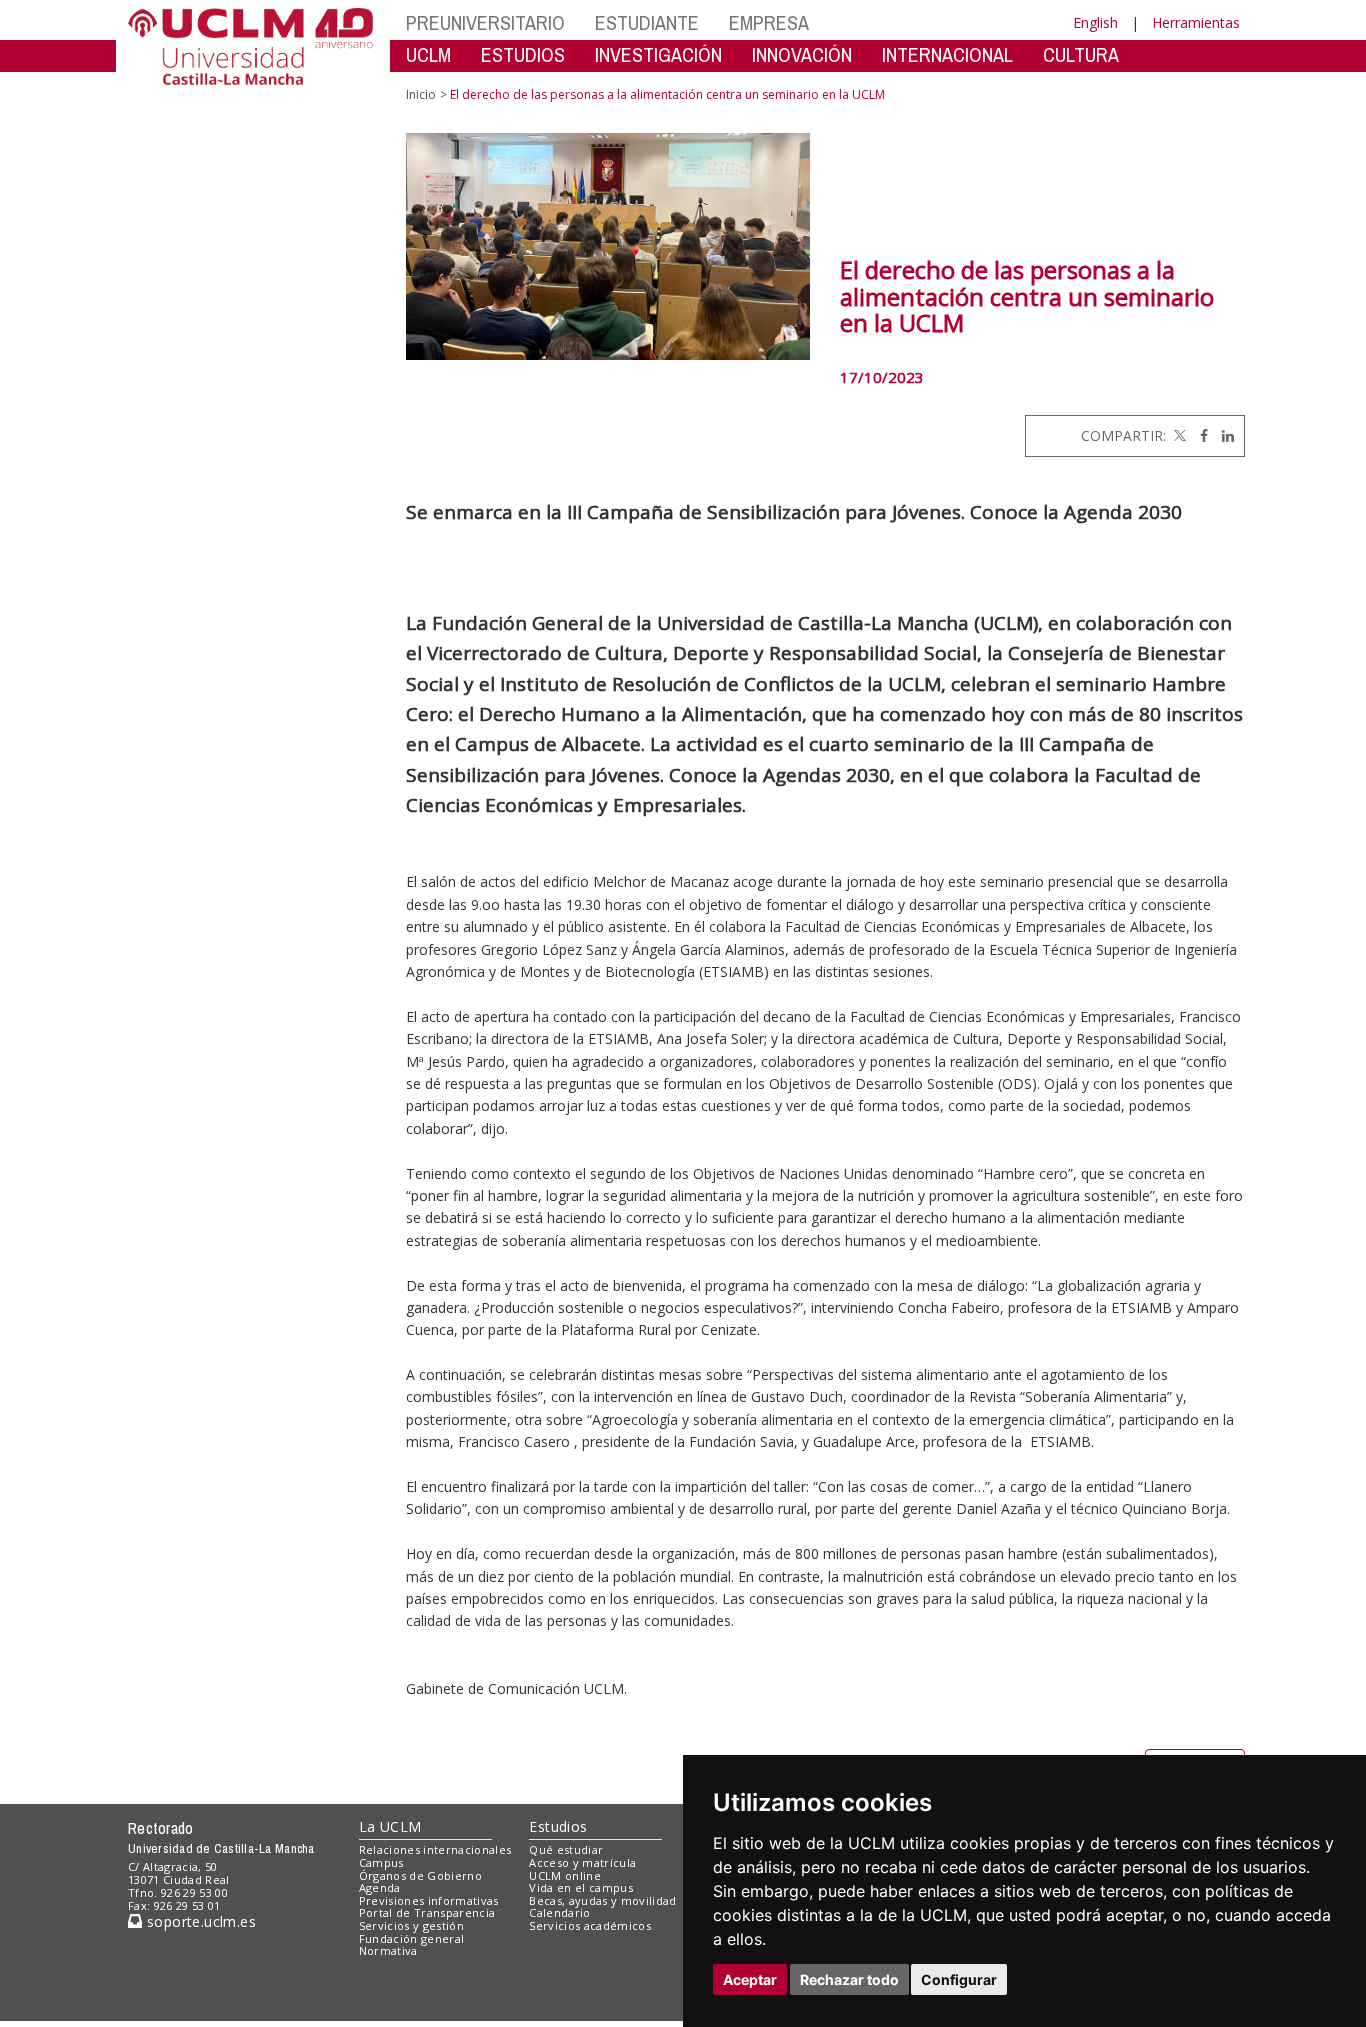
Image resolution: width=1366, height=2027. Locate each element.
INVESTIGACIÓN (658, 54)
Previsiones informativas (429, 1900)
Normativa (388, 1950)
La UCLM (390, 1826)
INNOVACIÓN (802, 54)
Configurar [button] (959, 1979)
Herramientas (1196, 22)
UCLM (428, 54)
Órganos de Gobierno (420, 1875)
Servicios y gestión (411, 1925)
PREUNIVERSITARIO (485, 22)
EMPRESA (769, 22)
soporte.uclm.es (199, 1921)
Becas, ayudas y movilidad (602, 1900)
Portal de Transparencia (427, 1912)
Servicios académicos (590, 1925)
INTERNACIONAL (947, 54)
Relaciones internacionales (435, 1849)
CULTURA (1081, 54)
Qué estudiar (566, 1849)
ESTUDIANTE (647, 22)
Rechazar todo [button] (849, 1979)
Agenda (380, 1887)
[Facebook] (1199, 435)
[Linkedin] (1223, 435)
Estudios (558, 1826)
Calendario (559, 1912)
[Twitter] (1178, 435)
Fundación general (412, 1938)
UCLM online (565, 1875)
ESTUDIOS (523, 54)
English (1095, 22)
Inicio (421, 94)
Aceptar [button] (750, 1979)
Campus (381, 1862)
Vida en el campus (581, 1887)
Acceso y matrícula (582, 1862)
